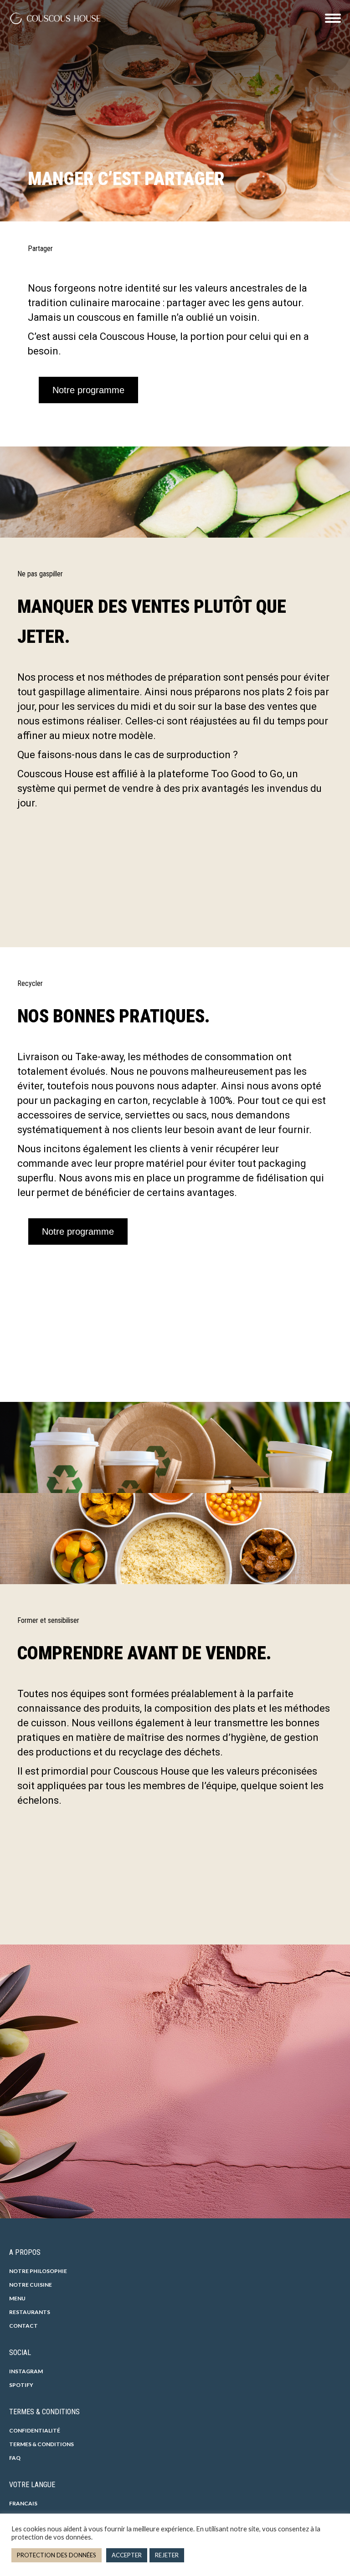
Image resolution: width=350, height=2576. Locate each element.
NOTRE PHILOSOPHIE (38, 2271)
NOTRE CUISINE (31, 2285)
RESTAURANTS (30, 2312)
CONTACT (23, 2326)
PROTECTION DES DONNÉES (57, 2555)
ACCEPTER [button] (127, 2555)
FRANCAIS (23, 2503)
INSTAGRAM (26, 2371)
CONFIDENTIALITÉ (35, 2430)
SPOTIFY (21, 2385)
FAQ (15, 2458)
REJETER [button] (167, 2555)
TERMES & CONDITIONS (41, 2444)
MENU (17, 2298)
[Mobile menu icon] (333, 18)
